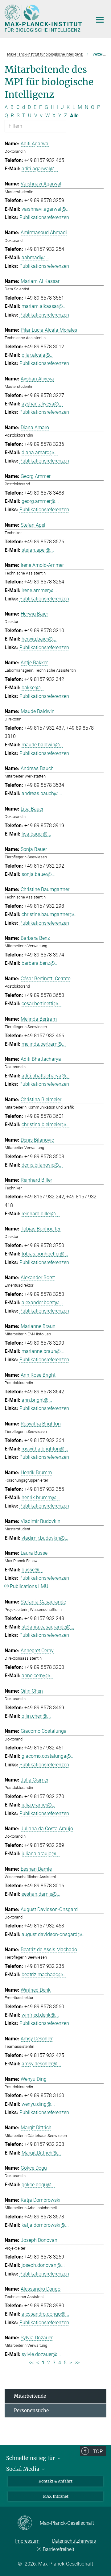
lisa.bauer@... (36, 834)
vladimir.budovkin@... (45, 1538)
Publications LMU (29, 1586)
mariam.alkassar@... (44, 306)
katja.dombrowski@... (45, 2225)
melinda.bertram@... (44, 1044)
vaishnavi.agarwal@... (46, 209)
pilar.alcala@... (38, 355)
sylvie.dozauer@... (41, 2354)
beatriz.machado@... (44, 1975)
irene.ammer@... (39, 590)
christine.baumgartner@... (50, 914)
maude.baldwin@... (43, 745)
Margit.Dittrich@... (41, 2153)
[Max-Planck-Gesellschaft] (29, 2523)
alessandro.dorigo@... (45, 2314)
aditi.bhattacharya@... (46, 1076)
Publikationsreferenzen (44, 217)
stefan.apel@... (38, 550)
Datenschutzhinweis (74, 2541)
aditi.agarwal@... (40, 169)
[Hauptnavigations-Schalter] (100, 20)
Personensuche (31, 2410)
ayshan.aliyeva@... (42, 404)
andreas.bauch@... (42, 793)
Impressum (27, 2541)
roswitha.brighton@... (45, 1449)
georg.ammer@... (40, 501)
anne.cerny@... (38, 1676)
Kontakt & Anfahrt (55, 2481)
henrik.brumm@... (41, 1497)
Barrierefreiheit (58, 2549)
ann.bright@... (37, 1400)
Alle (74, 116)
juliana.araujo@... (41, 1854)
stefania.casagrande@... (48, 1627)
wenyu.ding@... (38, 2104)
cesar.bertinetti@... (42, 1004)
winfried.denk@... (40, 2015)
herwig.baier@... (39, 639)
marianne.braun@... (43, 1351)
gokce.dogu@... (38, 2185)
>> (77, 2363)
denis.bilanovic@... (42, 1165)
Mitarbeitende (30, 2396)
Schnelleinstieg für (31, 2458)
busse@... (32, 1570)
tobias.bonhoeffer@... (45, 1254)
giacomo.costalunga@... (48, 1756)
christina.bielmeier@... (46, 1124)
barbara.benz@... (40, 963)
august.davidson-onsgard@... (54, 1934)
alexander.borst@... (42, 1303)
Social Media (23, 2469)
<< (31, 2363)
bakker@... (33, 688)
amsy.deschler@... (41, 2064)
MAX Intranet (56, 2496)
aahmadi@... (35, 257)
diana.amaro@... (40, 452)
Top (98, 2451)
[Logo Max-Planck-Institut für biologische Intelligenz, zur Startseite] (44, 18)
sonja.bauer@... (39, 874)
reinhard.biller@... (41, 1214)
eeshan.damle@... (41, 1894)
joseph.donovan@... (43, 2265)
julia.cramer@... (39, 1805)
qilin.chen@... (36, 1716)
